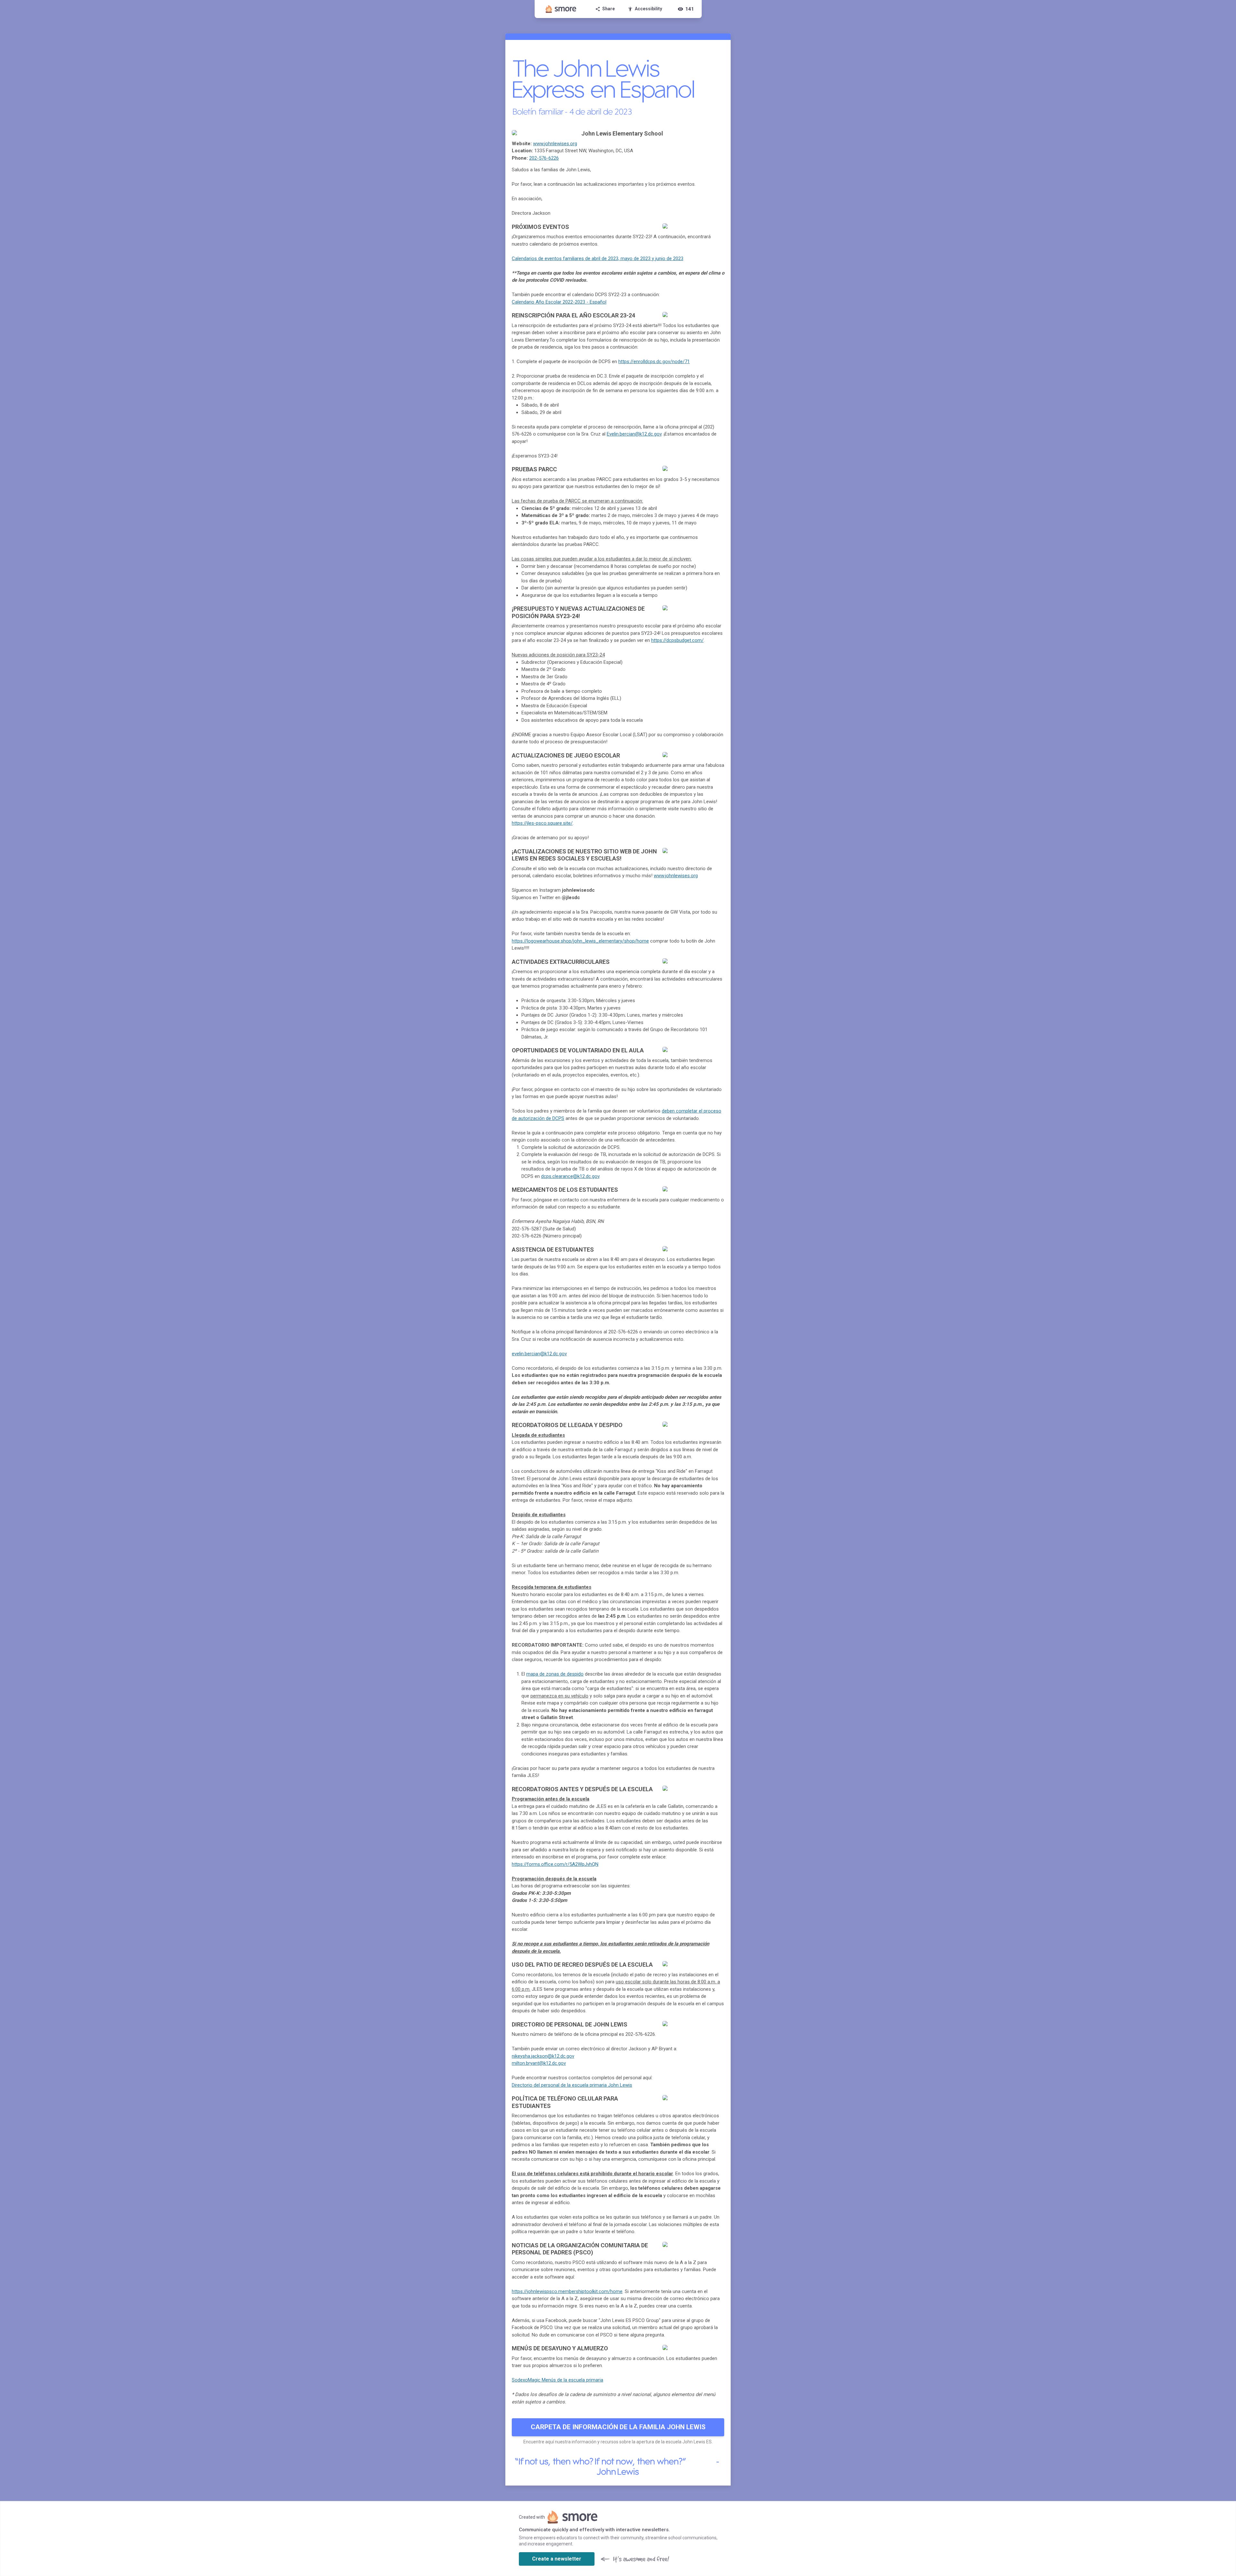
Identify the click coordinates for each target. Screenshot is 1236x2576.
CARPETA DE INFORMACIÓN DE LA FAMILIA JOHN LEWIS (618, 2427)
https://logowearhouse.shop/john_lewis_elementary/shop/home (580, 941)
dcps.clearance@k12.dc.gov (570, 1176)
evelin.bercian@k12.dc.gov (539, 1354)
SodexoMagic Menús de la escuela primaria (557, 2380)
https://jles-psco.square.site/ (542, 823)
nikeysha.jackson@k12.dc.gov (543, 2056)
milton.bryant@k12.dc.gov (539, 2063)
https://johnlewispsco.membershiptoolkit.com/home (567, 2291)
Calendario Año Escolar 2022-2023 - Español (559, 302)
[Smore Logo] (561, 9)
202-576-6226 (544, 158)
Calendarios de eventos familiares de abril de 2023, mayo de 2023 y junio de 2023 (598, 259)
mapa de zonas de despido (555, 1674)
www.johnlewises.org (555, 144)
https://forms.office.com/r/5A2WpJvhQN (555, 1864)
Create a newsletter (557, 2559)
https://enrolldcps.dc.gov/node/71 (654, 362)
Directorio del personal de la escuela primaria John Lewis (572, 2085)
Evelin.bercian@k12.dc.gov (634, 434)
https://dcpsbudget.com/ (677, 640)
